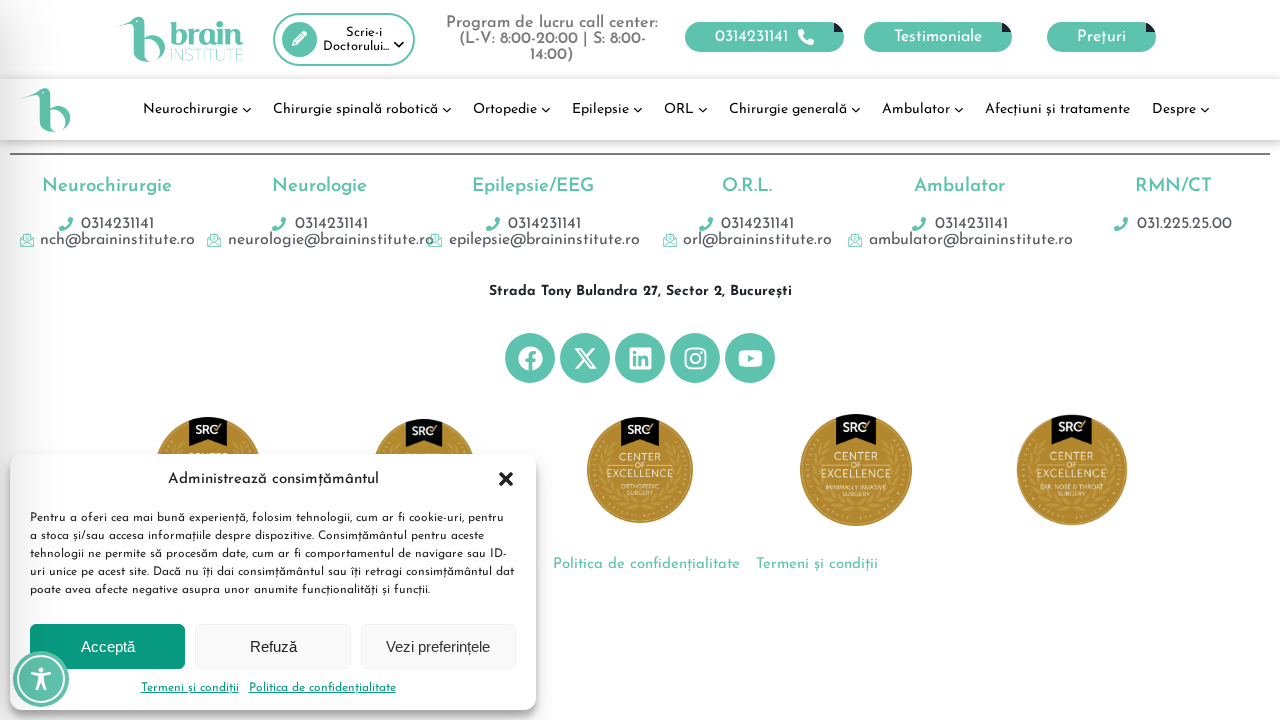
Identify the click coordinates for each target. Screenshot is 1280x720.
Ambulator (916, 109)
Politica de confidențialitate (322, 688)
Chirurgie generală (788, 109)
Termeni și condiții (190, 688)
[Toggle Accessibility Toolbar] (41, 679)
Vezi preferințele (438, 646)
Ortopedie (505, 109)
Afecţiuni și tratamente (1057, 109)
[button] (506, 479)
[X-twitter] (585, 358)
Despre (1174, 109)
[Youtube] (750, 358)
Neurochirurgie (190, 109)
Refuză (273, 646)
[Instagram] (695, 358)
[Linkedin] (640, 358)
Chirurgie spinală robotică (355, 109)
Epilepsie (600, 109)
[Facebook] (530, 358)
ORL (679, 109)
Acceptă (108, 646)
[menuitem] (344, 39)
